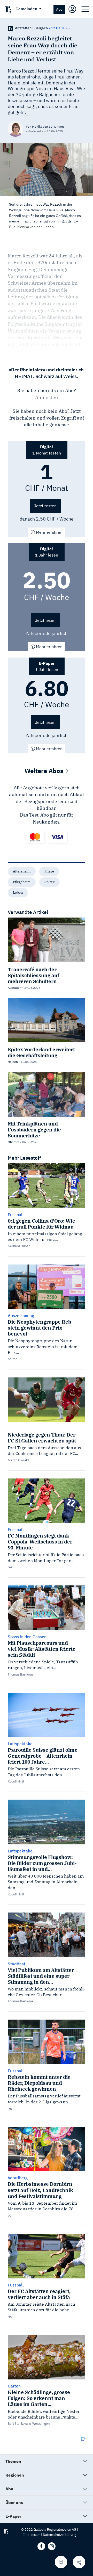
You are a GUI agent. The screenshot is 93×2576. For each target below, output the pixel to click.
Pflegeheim (22, 882)
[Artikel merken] (61, 2562)
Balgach (41, 28)
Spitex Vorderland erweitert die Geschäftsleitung (41, 1052)
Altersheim (22, 871)
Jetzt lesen (45, 620)
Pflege (49, 871)
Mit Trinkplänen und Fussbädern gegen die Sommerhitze (34, 1130)
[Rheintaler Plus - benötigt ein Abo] (10, 28)
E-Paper (13, 2516)
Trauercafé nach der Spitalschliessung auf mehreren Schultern (33, 975)
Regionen (15, 2475)
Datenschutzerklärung (60, 2535)
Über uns (14, 2502)
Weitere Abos (45, 771)
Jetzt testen (45, 506)
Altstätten (23, 28)
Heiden (13, 1062)
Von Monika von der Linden (45, 127)
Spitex (49, 882)
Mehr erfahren (49, 532)
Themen (13, 2461)
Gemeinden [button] (27, 9)
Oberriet (14, 1142)
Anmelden (47, 397)
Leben (18, 893)
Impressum (32, 2535)
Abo (59, 9)
